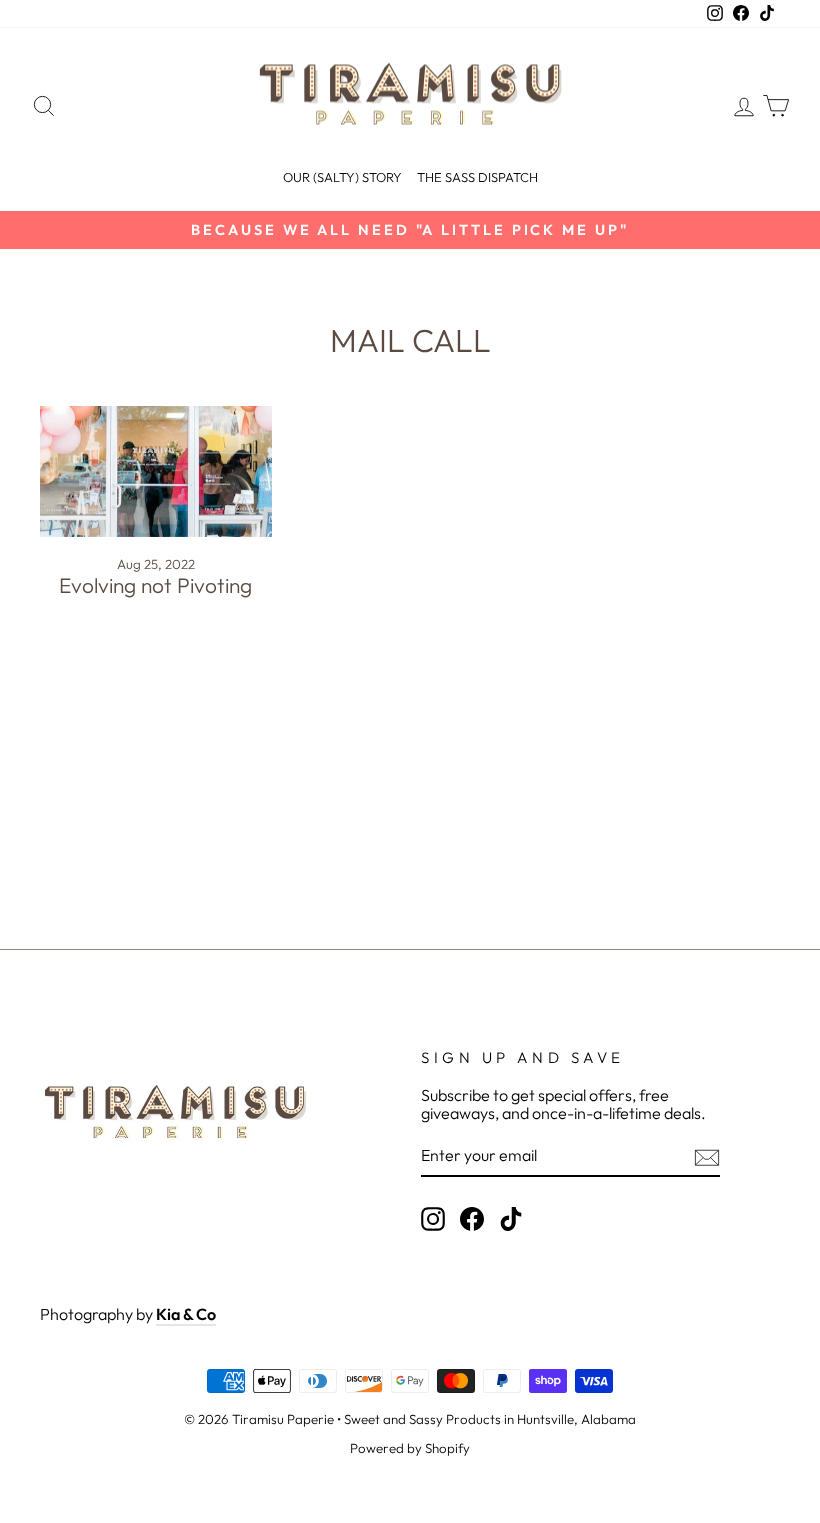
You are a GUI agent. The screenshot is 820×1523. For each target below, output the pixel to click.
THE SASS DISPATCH (477, 177)
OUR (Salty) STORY (342, 177)
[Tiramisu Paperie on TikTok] (511, 1219)
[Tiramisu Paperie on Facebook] (472, 1219)
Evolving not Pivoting (155, 585)
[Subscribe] (707, 1157)
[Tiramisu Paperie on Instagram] (433, 1219)
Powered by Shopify (410, 1448)
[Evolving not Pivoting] (156, 471)
